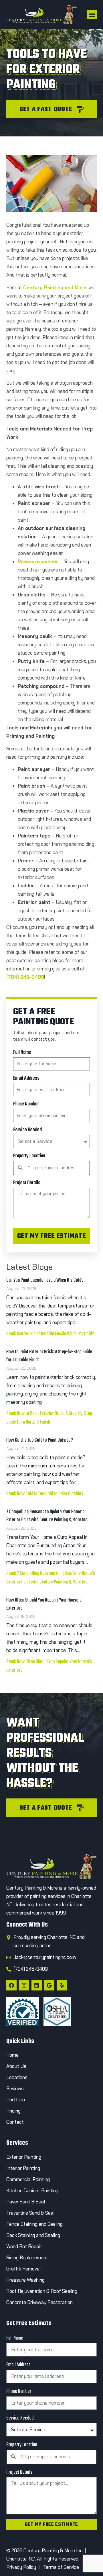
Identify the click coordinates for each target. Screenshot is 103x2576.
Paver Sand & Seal (26, 2202)
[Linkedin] (37, 1985)
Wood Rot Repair (24, 2246)
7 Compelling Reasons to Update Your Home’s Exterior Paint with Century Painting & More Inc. (47, 1516)
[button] (92, 14)
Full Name (22, 1053)
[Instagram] (24, 1985)
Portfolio (16, 2100)
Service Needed (27, 1130)
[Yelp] (62, 1985)
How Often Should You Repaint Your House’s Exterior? (44, 1604)
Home (12, 2055)
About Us (16, 2066)
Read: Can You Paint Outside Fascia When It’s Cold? (50, 1334)
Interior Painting (23, 2168)
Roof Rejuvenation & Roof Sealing (42, 2291)
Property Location (29, 1156)
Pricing (13, 2111)
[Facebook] (11, 1985)
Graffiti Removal (23, 2269)
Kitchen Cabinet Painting (32, 2191)
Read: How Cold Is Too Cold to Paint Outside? (45, 1494)
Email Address (26, 1079)
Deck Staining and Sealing (33, 2235)
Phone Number (26, 1104)
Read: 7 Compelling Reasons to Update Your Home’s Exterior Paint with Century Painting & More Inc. (51, 1578)
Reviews (15, 2088)
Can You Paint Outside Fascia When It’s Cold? (45, 1280)
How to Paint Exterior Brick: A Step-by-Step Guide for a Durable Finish (49, 1356)
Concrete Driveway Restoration (39, 2302)
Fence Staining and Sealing (34, 2224)
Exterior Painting (24, 2157)
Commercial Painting (28, 2179)
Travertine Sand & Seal (30, 2213)
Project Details (27, 1183)
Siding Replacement (27, 2258)
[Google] (49, 1985)
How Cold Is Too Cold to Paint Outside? (40, 1440)
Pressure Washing (25, 2280)
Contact (16, 2122)
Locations (17, 2077)
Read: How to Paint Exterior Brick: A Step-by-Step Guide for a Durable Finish (49, 1418)
